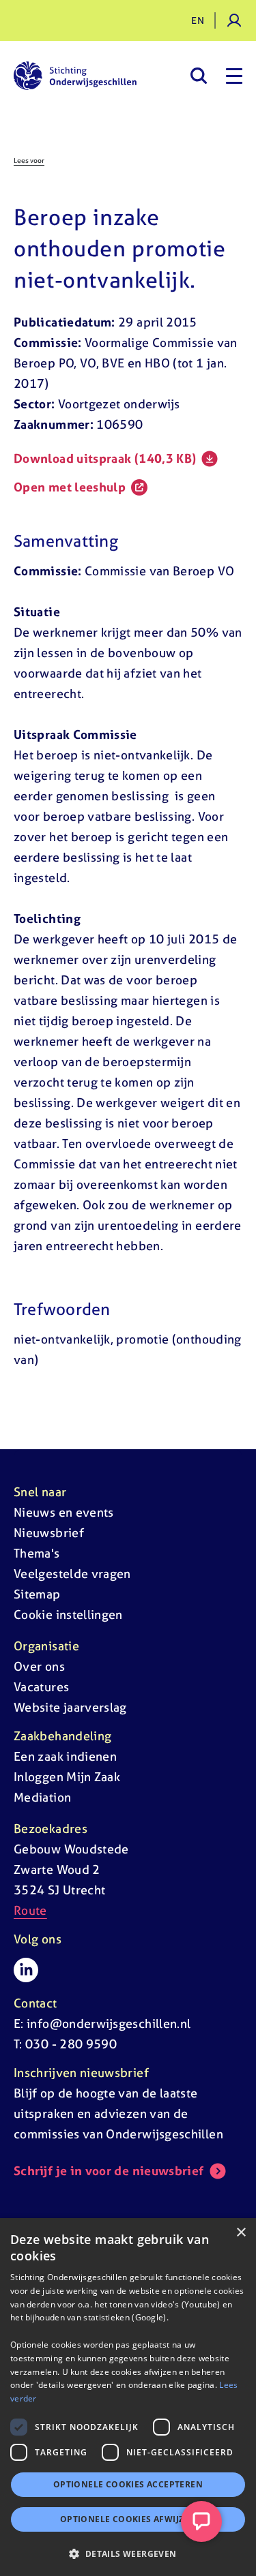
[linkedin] (26, 1970)
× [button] (241, 2233)
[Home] (75, 76)
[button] (128, 2554)
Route (30, 1910)
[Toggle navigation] (234, 76)
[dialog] (128, 2397)
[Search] (198, 76)
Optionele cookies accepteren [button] (128, 2484)
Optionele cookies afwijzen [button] (128, 2519)
